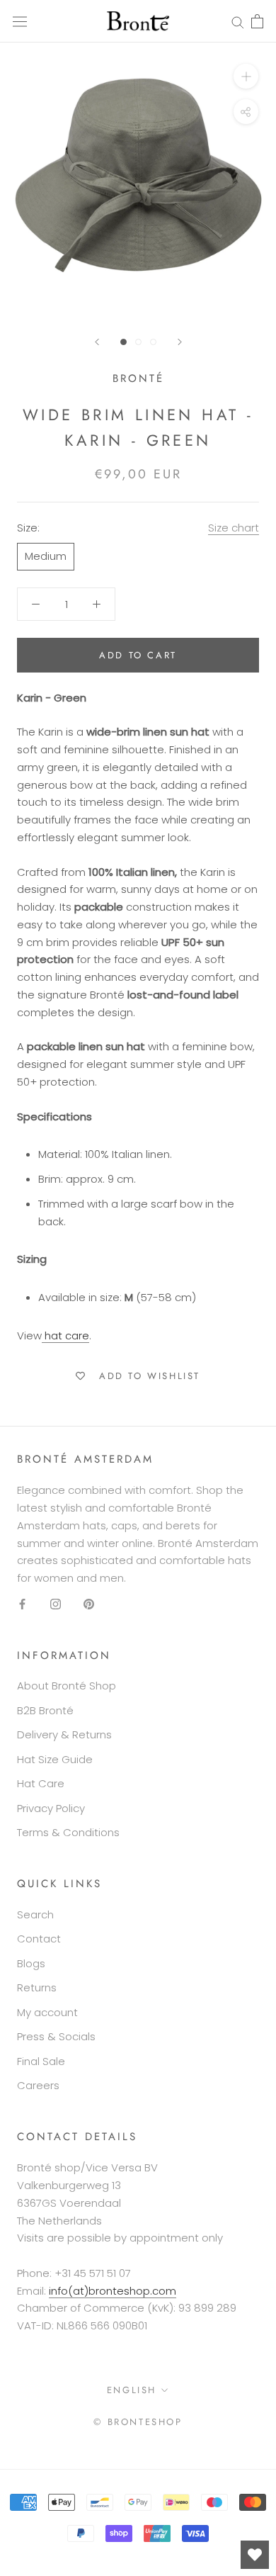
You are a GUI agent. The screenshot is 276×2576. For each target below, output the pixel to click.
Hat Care (41, 1783)
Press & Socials (56, 2036)
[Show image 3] (153, 342)
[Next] (180, 342)
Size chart (234, 528)
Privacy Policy (51, 1808)
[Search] (238, 21)
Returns (37, 1987)
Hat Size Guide (55, 1759)
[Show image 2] (138, 342)
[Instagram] (56, 1604)
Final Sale (41, 2061)
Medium (46, 556)
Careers (38, 2085)
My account (47, 2012)
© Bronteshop (138, 2422)
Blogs (31, 1963)
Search (35, 1914)
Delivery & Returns (64, 1734)
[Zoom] (246, 76)
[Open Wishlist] (255, 2555)
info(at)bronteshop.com (113, 2291)
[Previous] (97, 342)
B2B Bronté (45, 1710)
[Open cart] (257, 21)
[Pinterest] (89, 1604)
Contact (39, 1939)
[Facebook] (22, 1604)
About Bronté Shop (67, 1686)
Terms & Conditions (68, 1832)
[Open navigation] (20, 21)
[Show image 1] (123, 342)
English (132, 2390)
